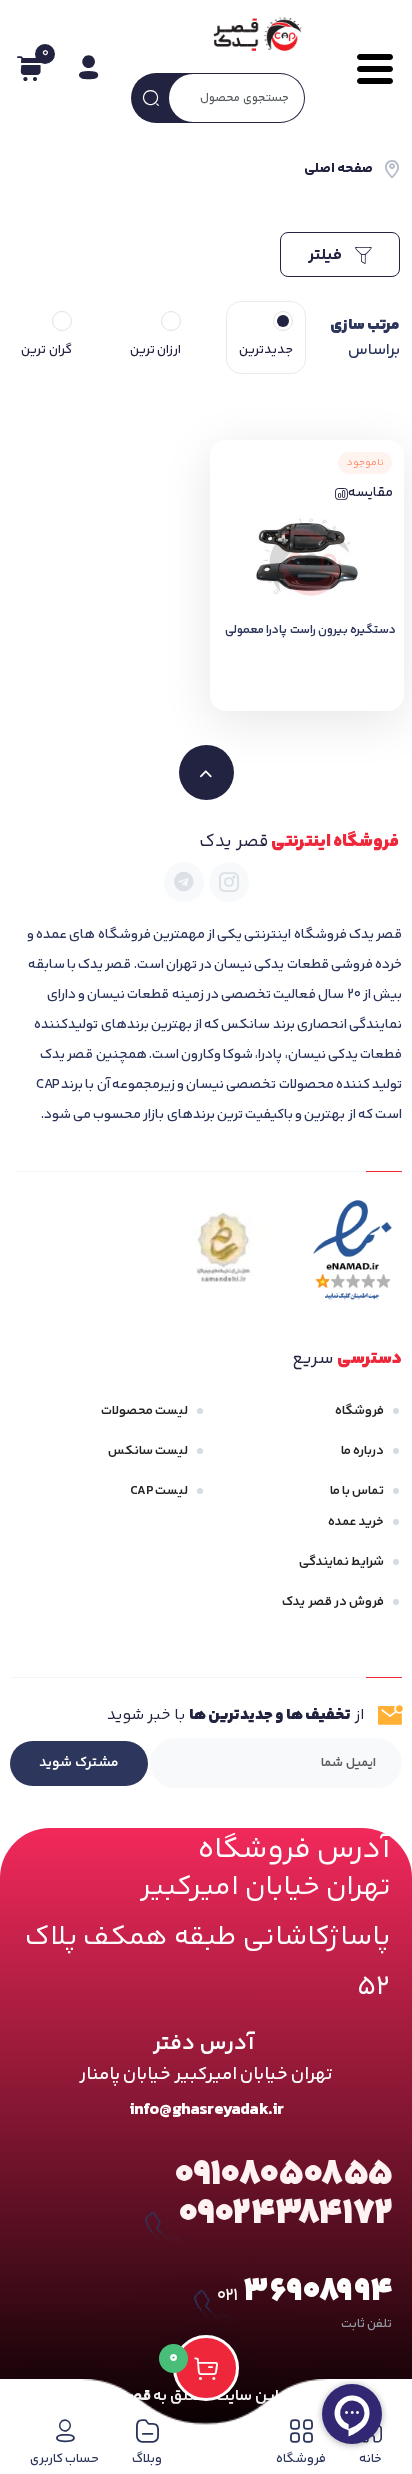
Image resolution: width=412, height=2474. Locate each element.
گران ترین (46, 350)
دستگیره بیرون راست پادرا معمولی (310, 630)
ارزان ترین (155, 350)
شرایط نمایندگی (341, 1562)
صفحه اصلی (338, 169)
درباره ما (362, 1451)
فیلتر (327, 255)
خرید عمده (356, 1522)
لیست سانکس (148, 1451)
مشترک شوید (79, 1763)
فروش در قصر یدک (333, 1602)
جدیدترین (266, 350)
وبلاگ (147, 2459)
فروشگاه (359, 1411)
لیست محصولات (144, 1411)
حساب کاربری (64, 2459)
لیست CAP (159, 1491)
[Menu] (366, 69)
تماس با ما (357, 1491)
